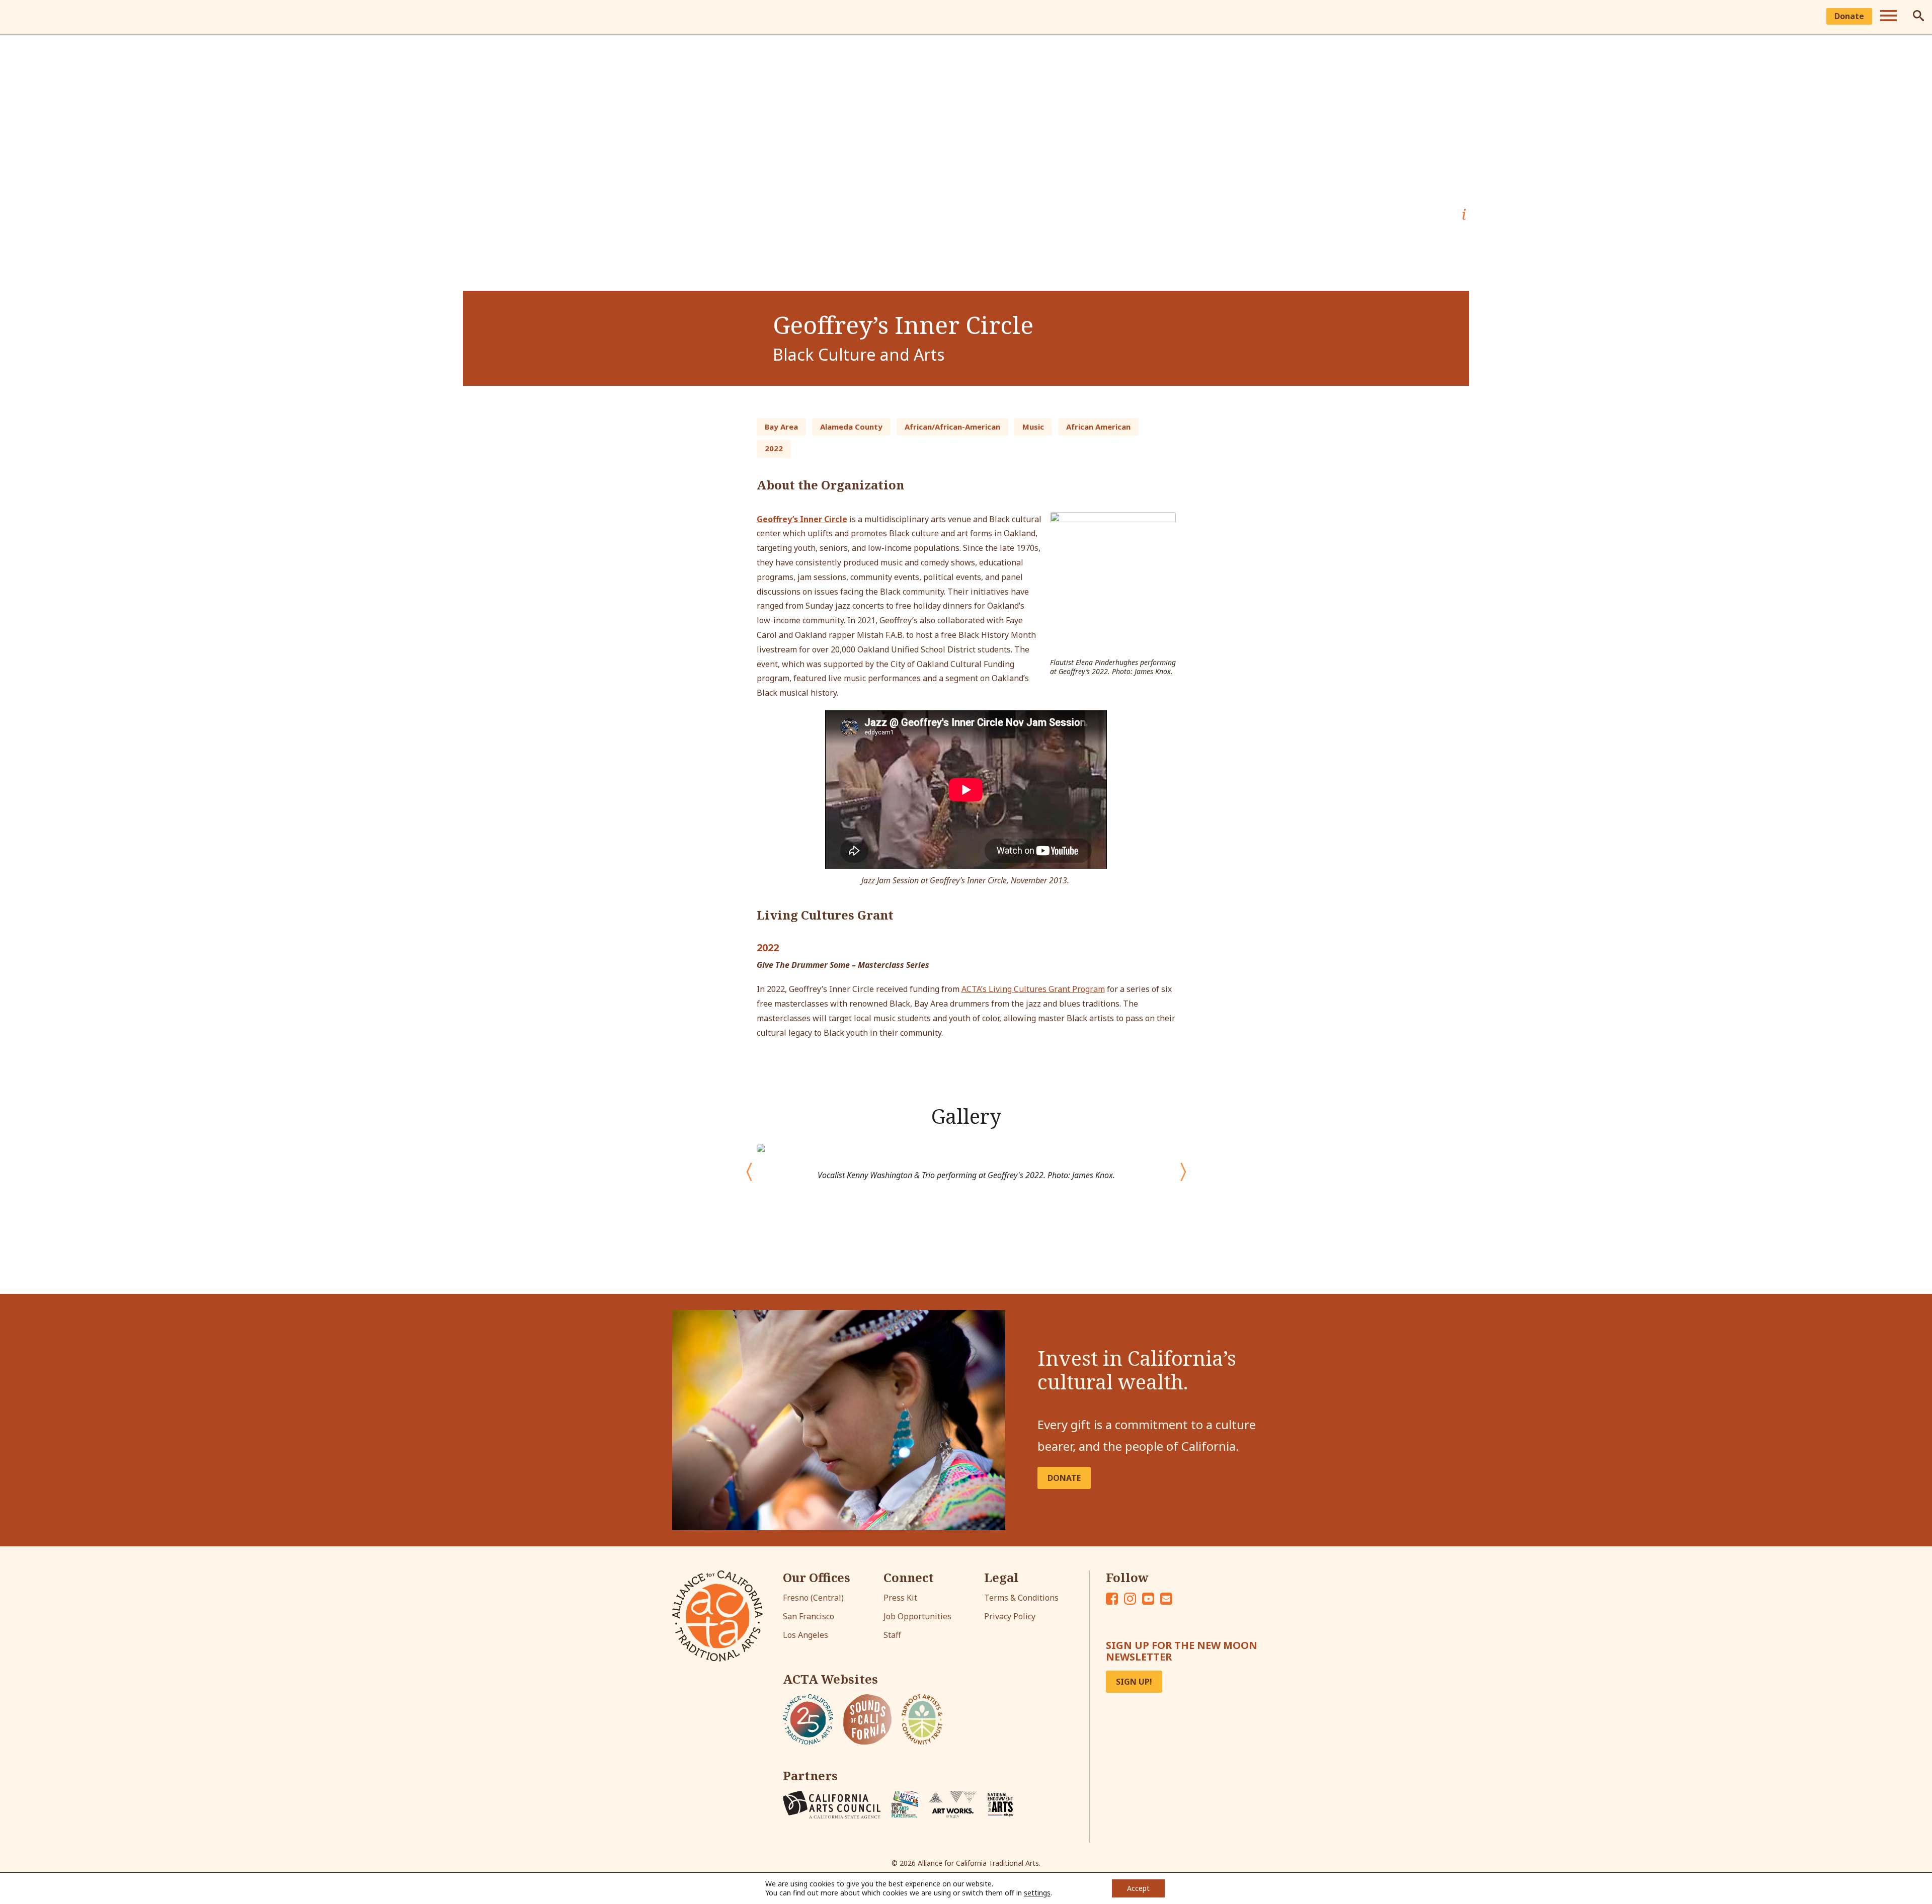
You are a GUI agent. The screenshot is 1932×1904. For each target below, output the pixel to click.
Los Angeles (806, 1635)
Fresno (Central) (813, 1598)
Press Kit (900, 1598)
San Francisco (809, 1616)
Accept (1138, 1888)
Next (1183, 1167)
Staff (892, 1635)
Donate (1849, 16)
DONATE (1064, 1478)
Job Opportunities (917, 1616)
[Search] (1918, 17)
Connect (909, 1578)
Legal (1001, 1578)
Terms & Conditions (1021, 1598)
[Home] (21, 17)
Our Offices (817, 1578)
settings (1037, 1893)
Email (1166, 1599)
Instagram (1130, 1599)
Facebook (1112, 1599)
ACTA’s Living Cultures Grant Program (1033, 989)
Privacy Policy (1010, 1616)
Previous (739, 1167)
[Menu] (1888, 17)
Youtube (1148, 1599)
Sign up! (1134, 1682)
